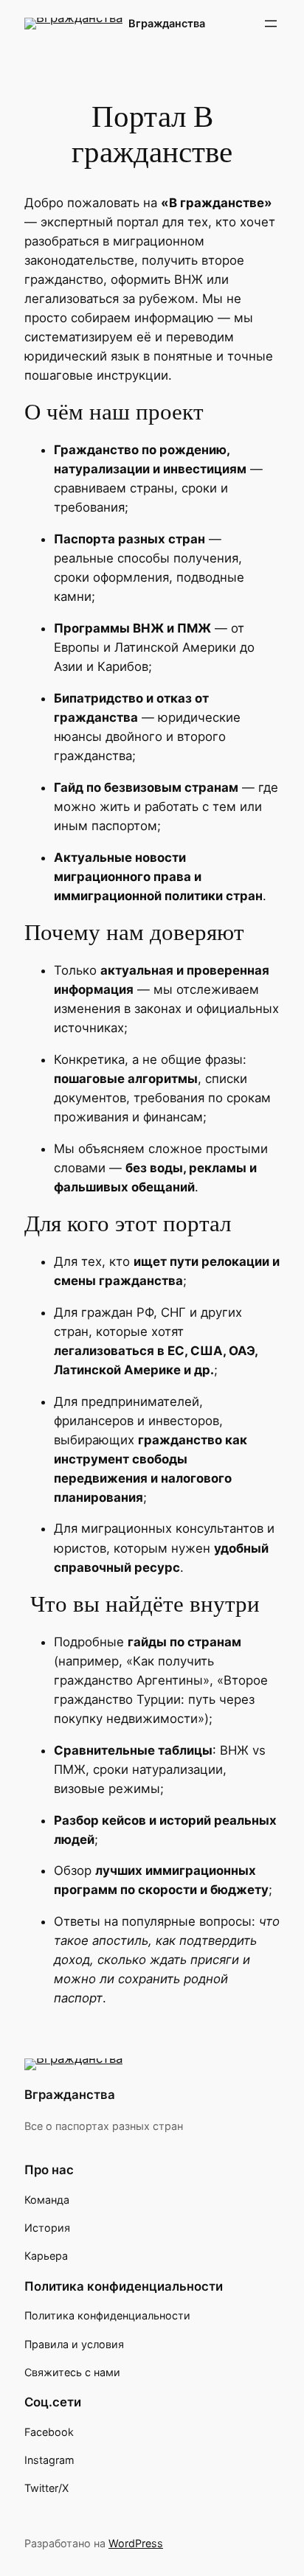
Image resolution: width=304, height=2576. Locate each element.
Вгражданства (167, 23)
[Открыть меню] (271, 24)
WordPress (136, 2543)
